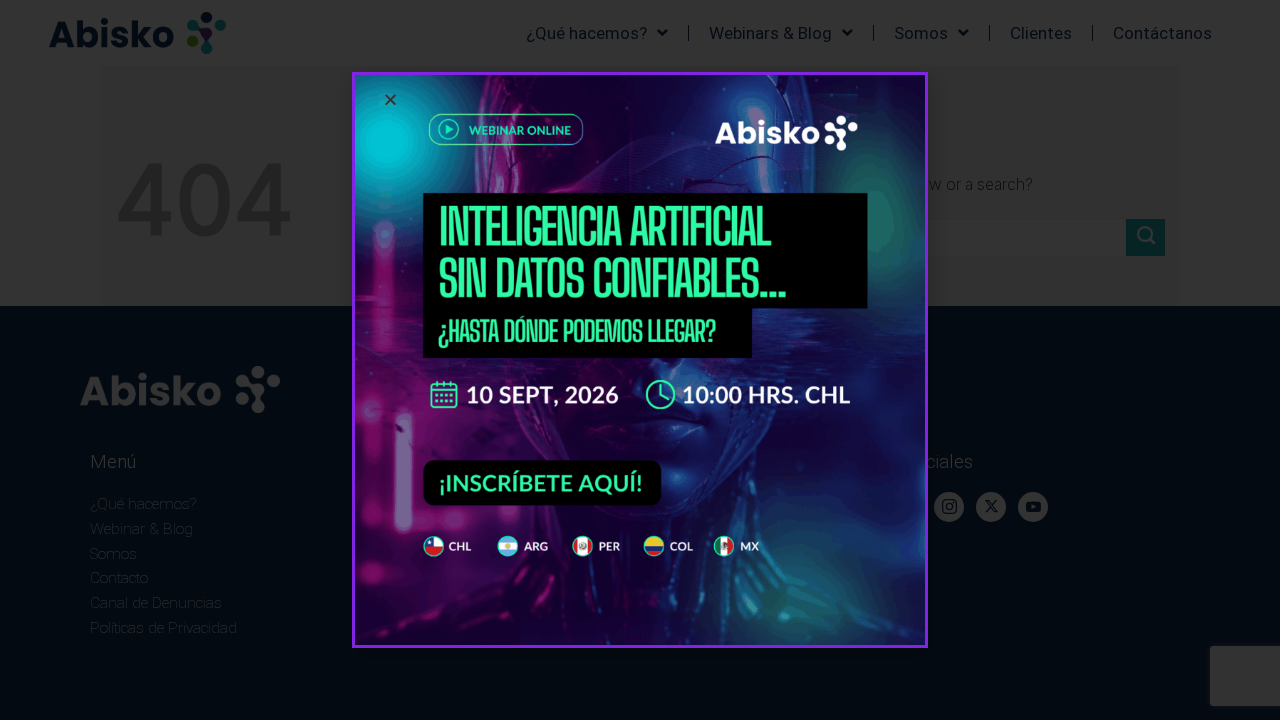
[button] (390, 99)
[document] (640, 360)
